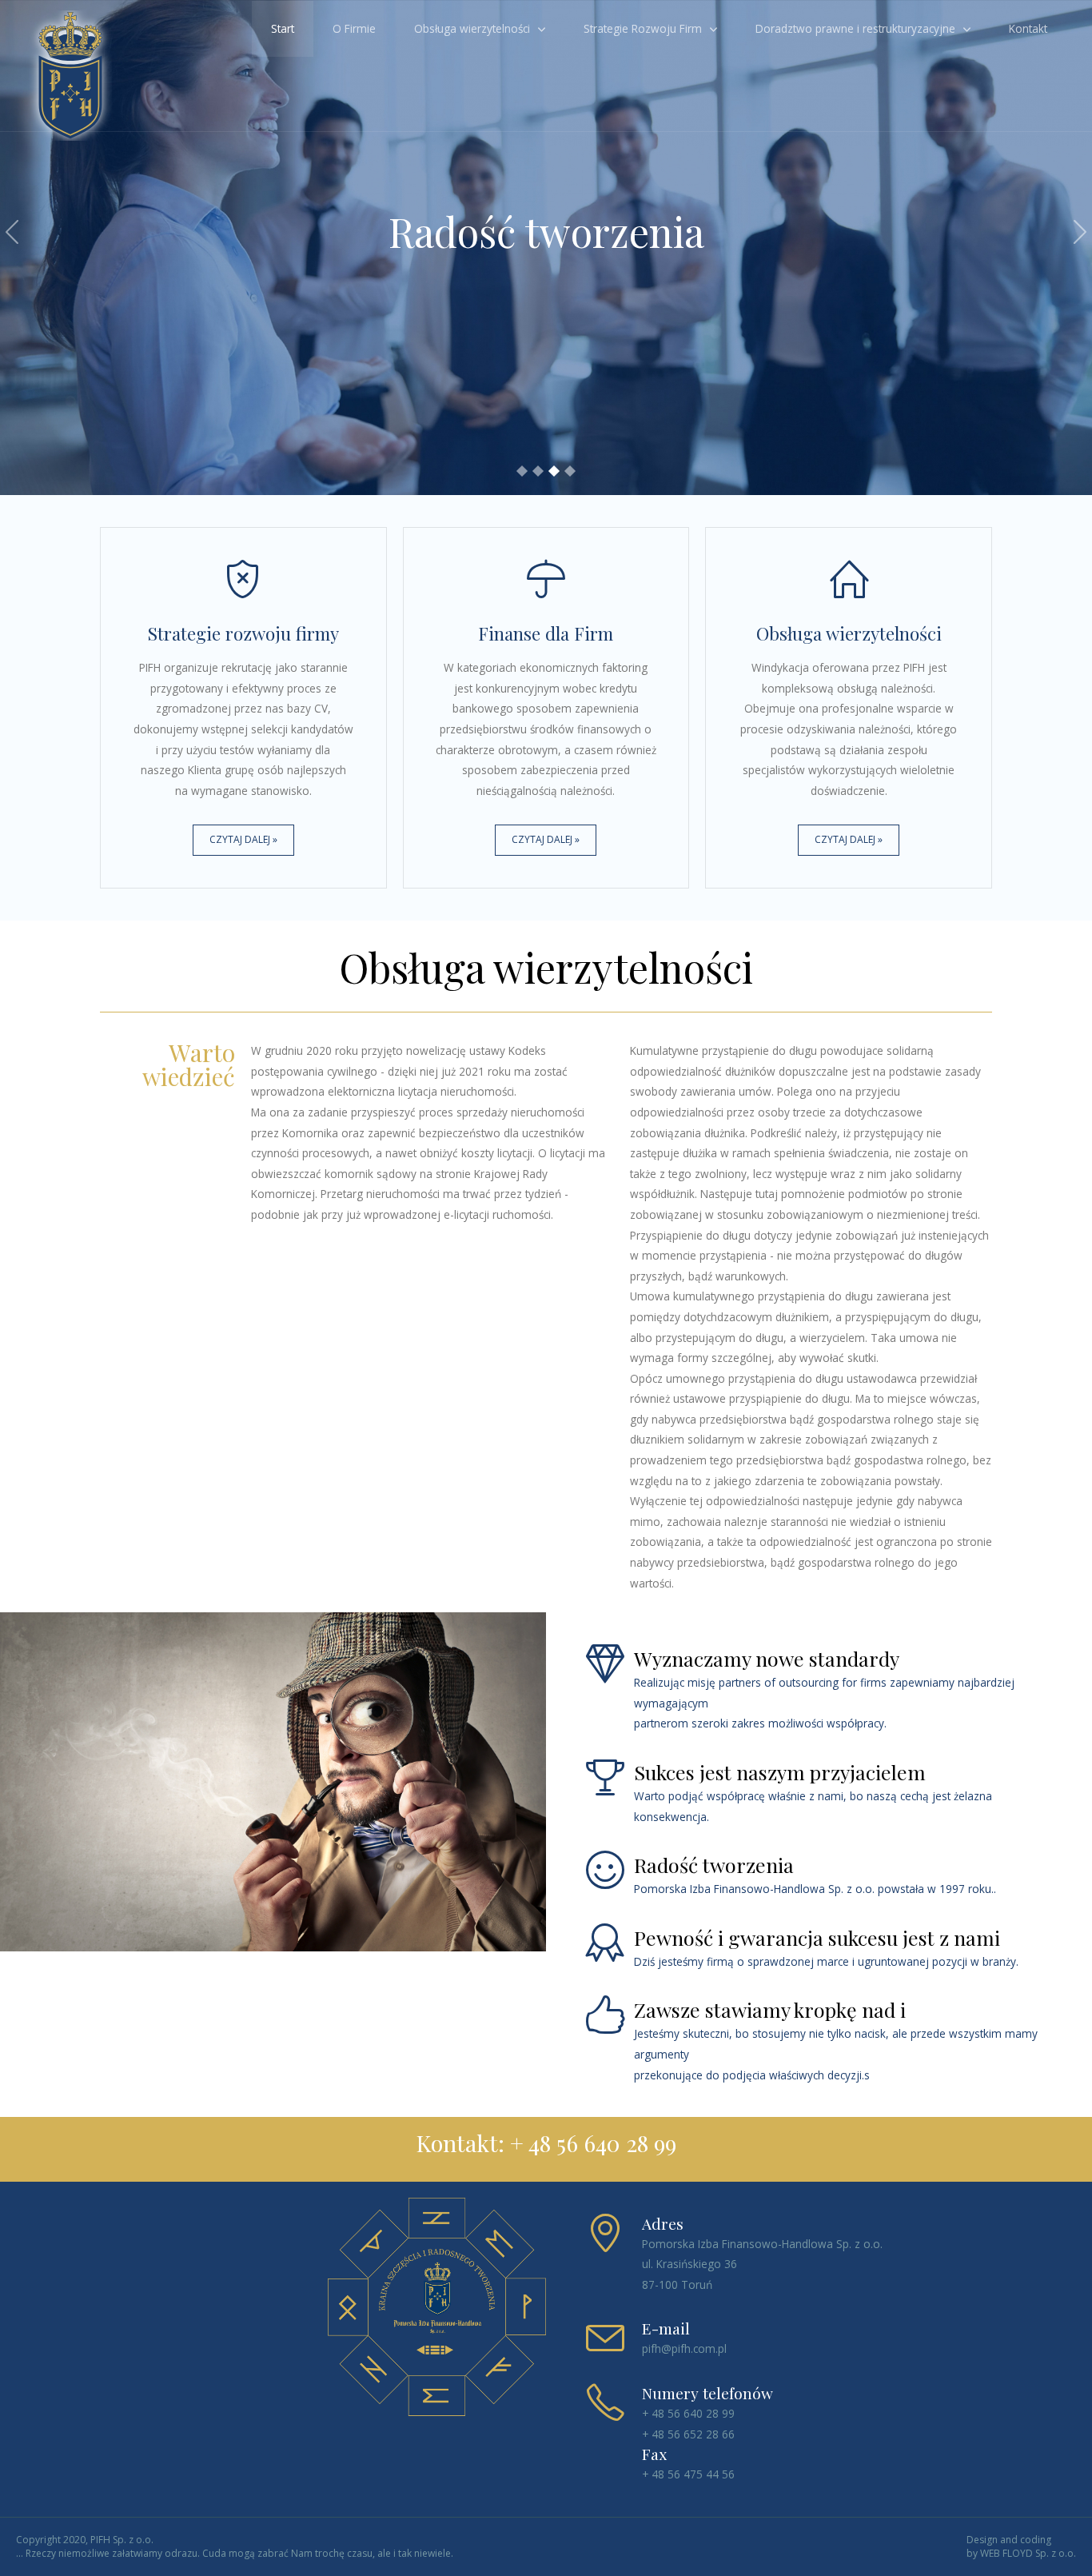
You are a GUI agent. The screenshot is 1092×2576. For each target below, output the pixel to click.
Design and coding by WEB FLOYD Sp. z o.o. (1021, 2547)
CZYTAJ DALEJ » (243, 839)
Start (283, 28)
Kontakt (1028, 28)
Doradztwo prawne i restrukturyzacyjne (855, 28)
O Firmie (354, 28)
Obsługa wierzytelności (472, 28)
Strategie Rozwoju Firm (643, 28)
